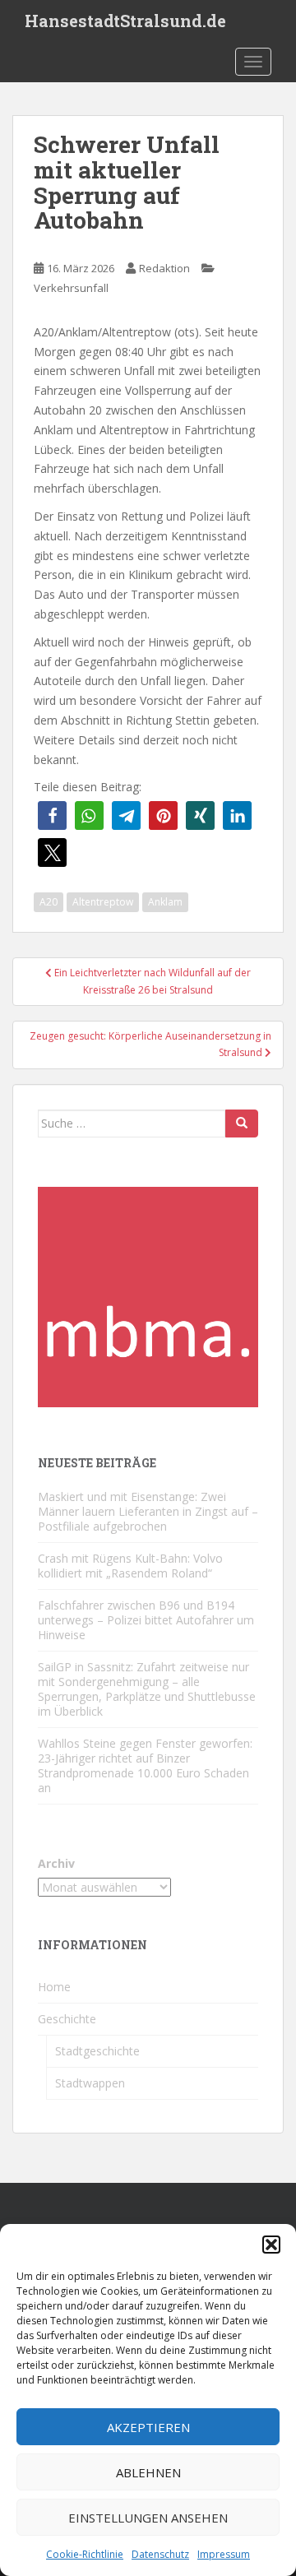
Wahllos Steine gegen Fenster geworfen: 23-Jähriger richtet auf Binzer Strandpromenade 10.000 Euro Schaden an (145, 1765)
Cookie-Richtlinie (85, 2554)
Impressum (224, 2554)
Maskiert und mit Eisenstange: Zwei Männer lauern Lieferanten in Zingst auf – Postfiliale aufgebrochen (148, 1511)
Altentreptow (103, 902)
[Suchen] (242, 1124)
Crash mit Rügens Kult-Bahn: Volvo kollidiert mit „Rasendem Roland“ (130, 1566)
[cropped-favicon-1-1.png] (148, 1295)
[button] (271, 2245)
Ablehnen (148, 2472)
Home (54, 1987)
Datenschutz (160, 2554)
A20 (49, 902)
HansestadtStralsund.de (125, 21)
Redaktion (164, 268)
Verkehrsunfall (71, 288)
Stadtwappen (90, 2083)
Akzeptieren (148, 2427)
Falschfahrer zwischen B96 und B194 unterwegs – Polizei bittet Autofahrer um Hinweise (146, 1620)
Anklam (165, 902)
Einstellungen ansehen (148, 2518)
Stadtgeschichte (97, 2051)
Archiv (56, 1863)
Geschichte (67, 2019)
